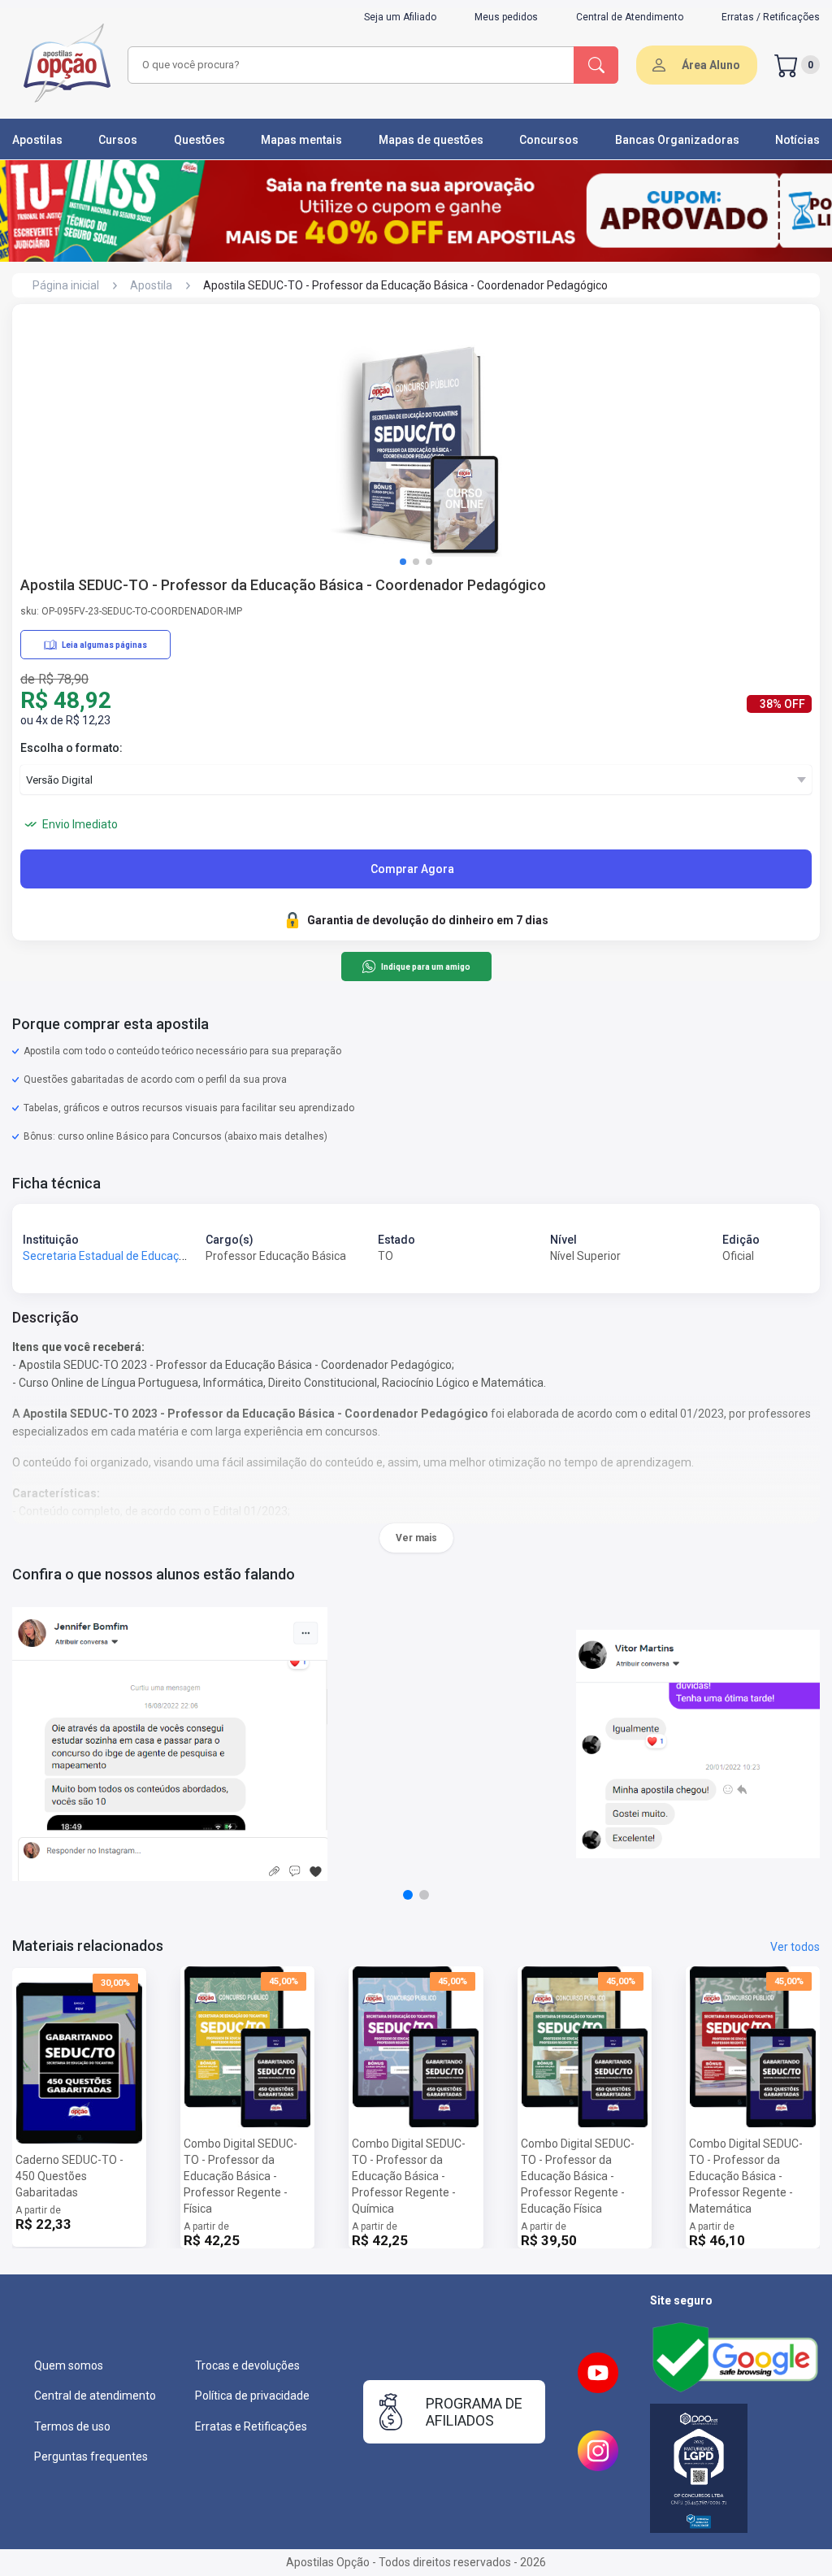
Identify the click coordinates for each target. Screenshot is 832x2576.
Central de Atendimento (630, 17)
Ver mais (416, 1538)
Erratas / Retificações (771, 17)
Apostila (151, 285)
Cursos (118, 140)
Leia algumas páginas (104, 645)
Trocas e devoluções (247, 2365)
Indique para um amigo (425, 967)
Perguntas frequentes (91, 2457)
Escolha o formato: (71, 748)
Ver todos (795, 1947)
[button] (403, 562)
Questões (199, 140)
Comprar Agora (412, 869)
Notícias (797, 140)
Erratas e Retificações (251, 2426)
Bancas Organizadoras (677, 140)
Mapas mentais (301, 140)
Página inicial (66, 285)
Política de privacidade (252, 2396)
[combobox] (349, 65)
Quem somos (69, 2365)
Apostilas (37, 140)
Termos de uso (72, 2426)
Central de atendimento (95, 2396)
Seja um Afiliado (400, 17)
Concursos (549, 140)
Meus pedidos (506, 17)
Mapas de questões (431, 140)
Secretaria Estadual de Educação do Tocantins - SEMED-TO (174, 1256)
